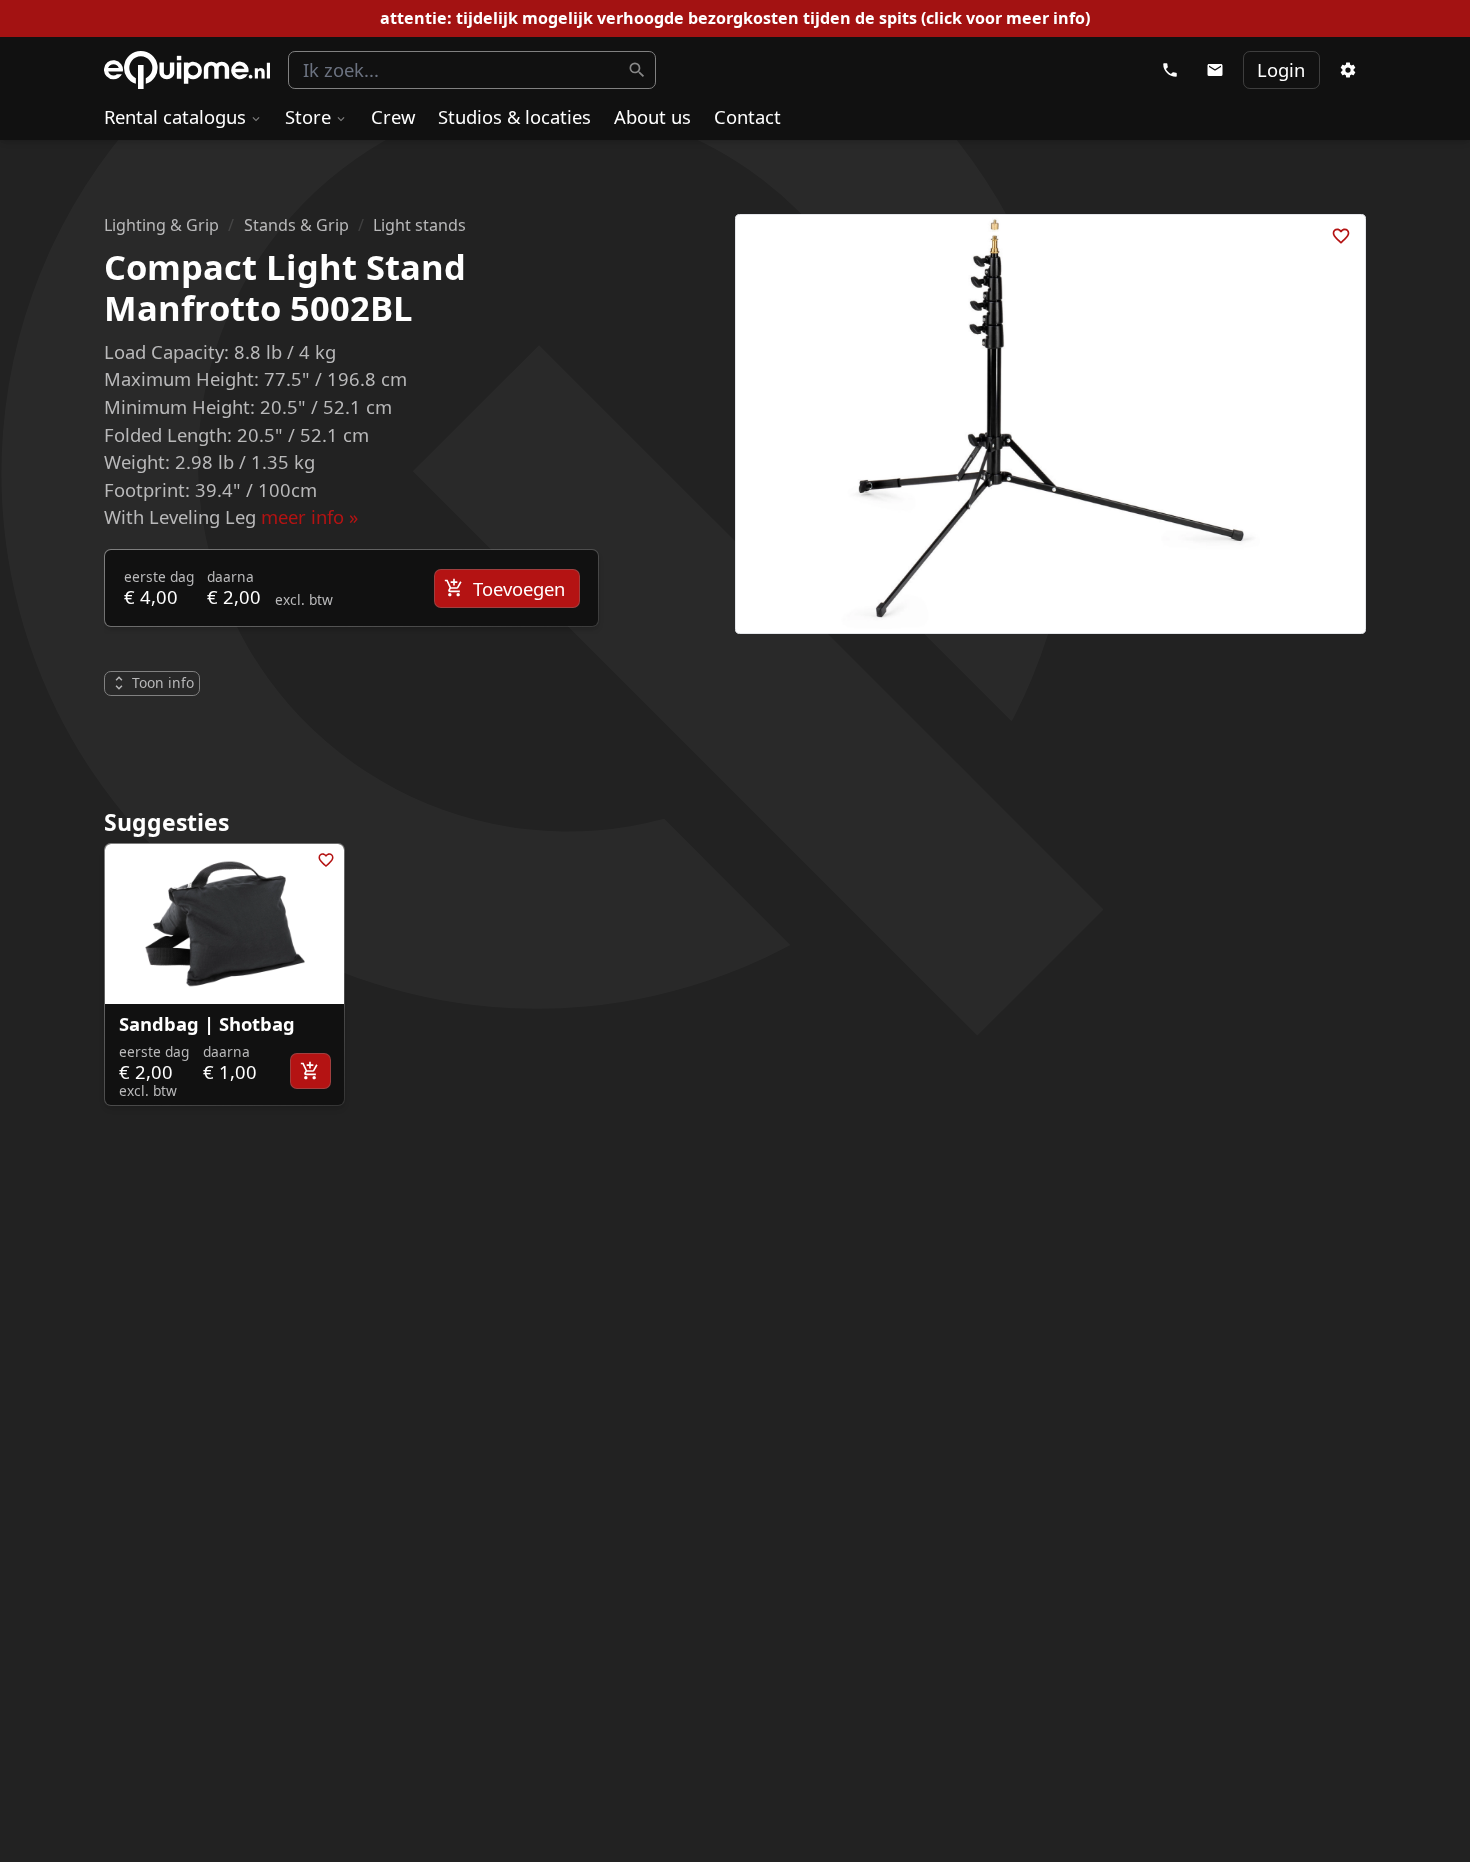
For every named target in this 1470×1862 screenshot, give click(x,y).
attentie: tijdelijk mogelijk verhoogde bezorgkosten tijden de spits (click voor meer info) (735, 18)
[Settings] (1347, 70)
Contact (747, 116)
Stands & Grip (296, 225)
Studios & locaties (514, 116)
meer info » (309, 516)
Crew (393, 116)
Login (1281, 69)
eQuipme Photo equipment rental (187, 70)
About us (652, 116)
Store (308, 116)
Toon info (163, 682)
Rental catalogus (175, 116)
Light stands (419, 225)
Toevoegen (519, 588)
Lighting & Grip (161, 225)
